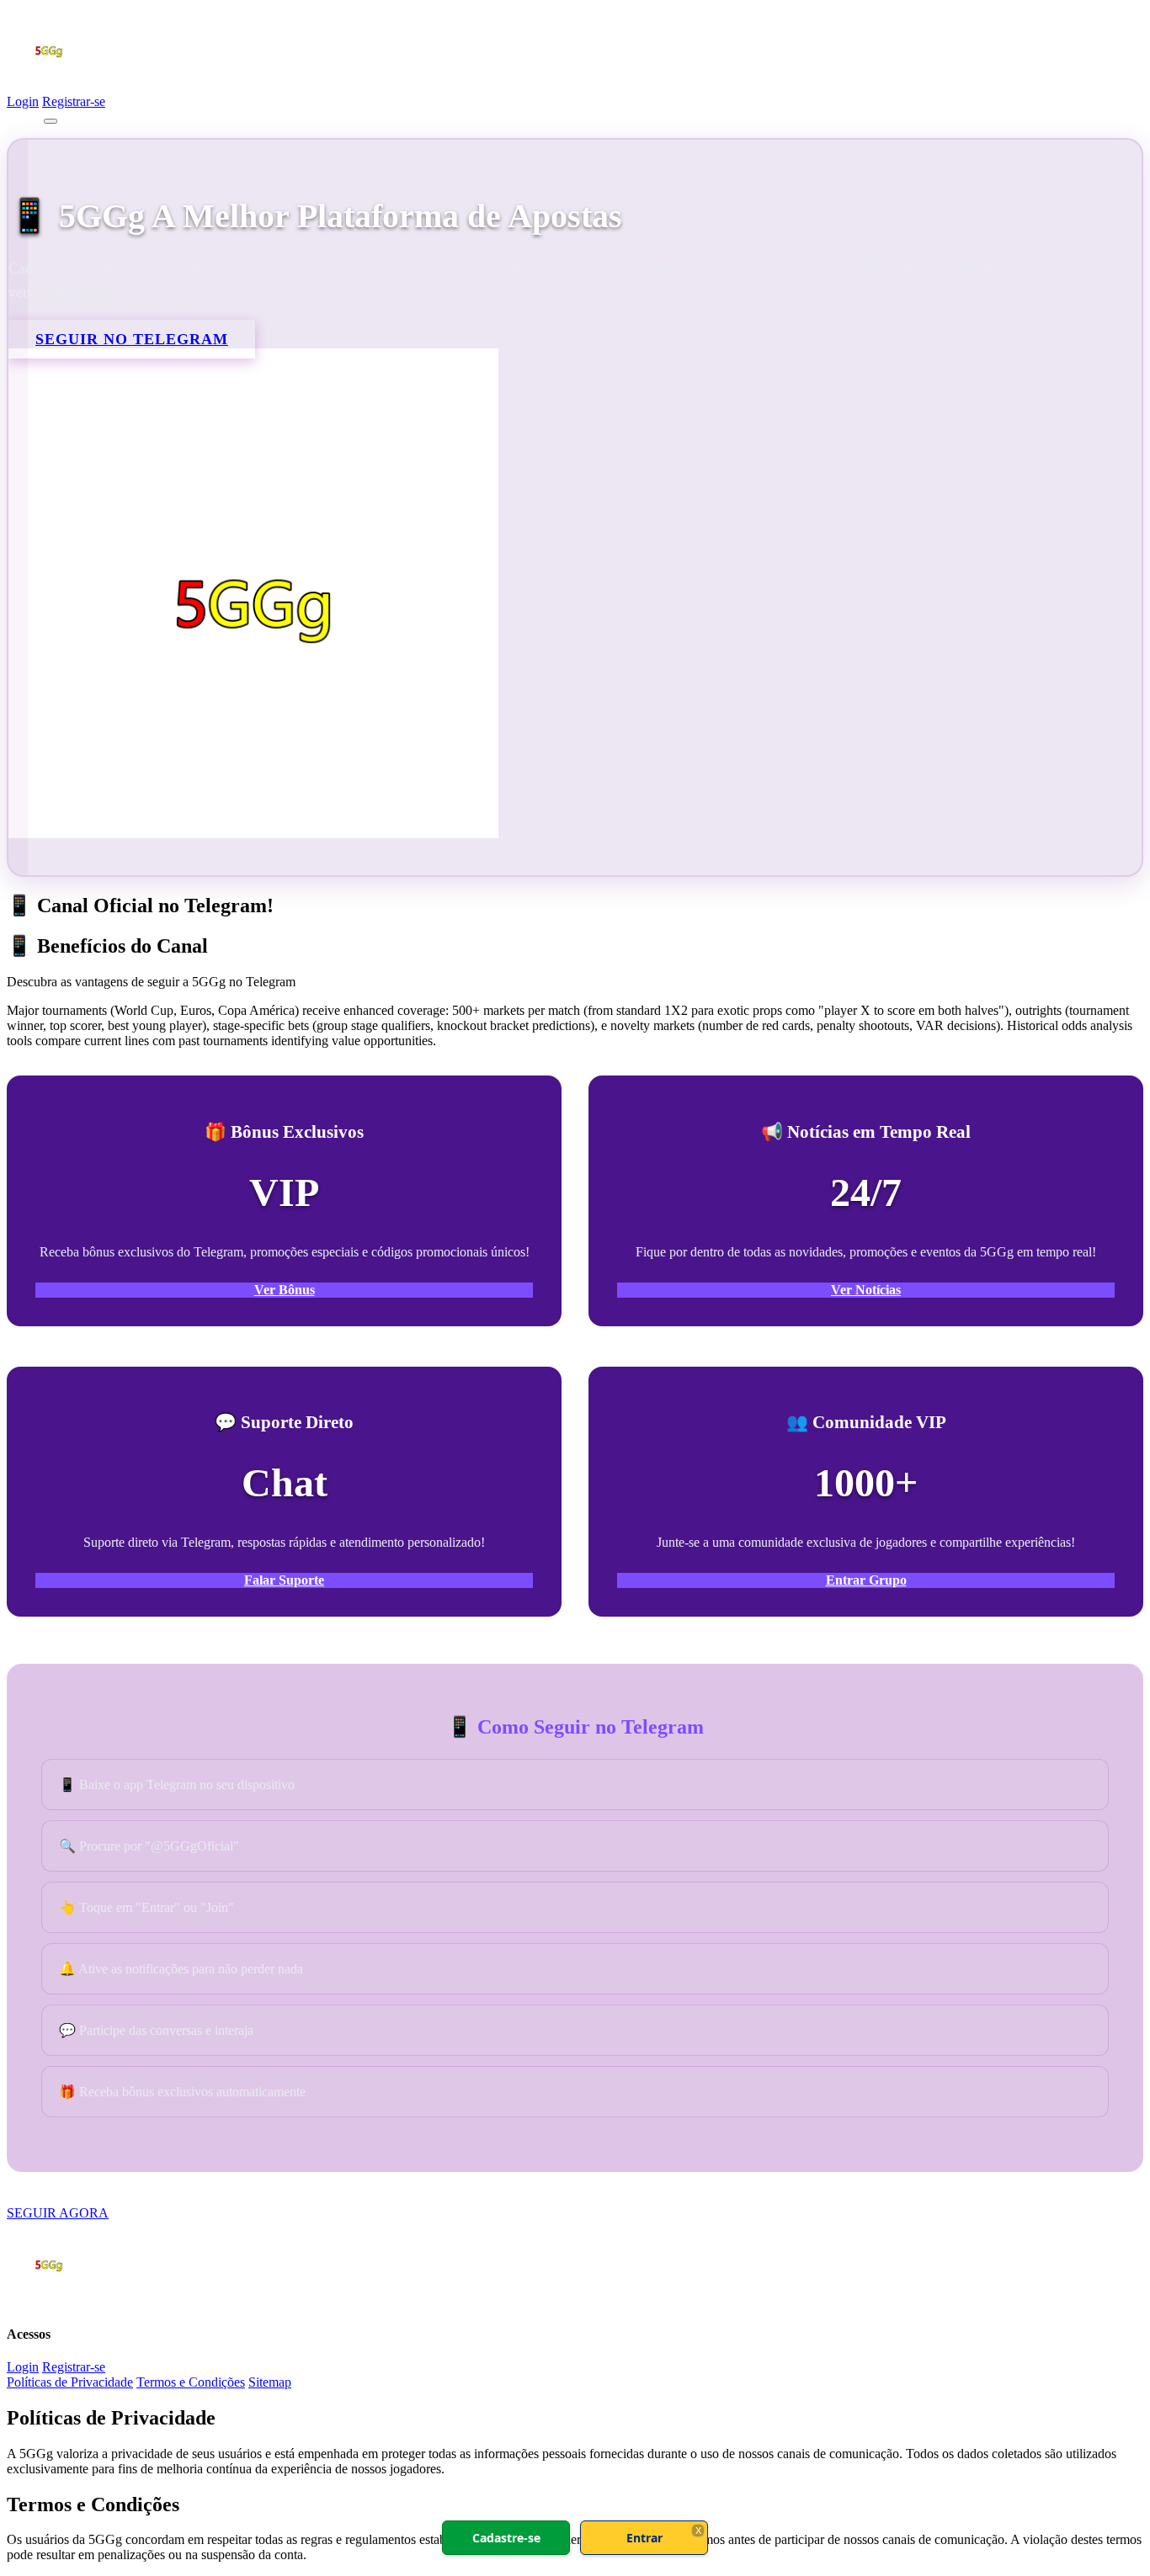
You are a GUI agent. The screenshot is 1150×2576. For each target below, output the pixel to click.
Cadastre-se (506, 2538)
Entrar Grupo (866, 1580)
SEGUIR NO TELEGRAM (132, 339)
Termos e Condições (191, 2382)
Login (23, 101)
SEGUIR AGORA (58, 2213)
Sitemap (270, 2382)
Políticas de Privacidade (70, 2382)
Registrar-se (74, 101)
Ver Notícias (866, 1290)
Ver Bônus (285, 1290)
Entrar (644, 2538)
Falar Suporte (284, 1580)
